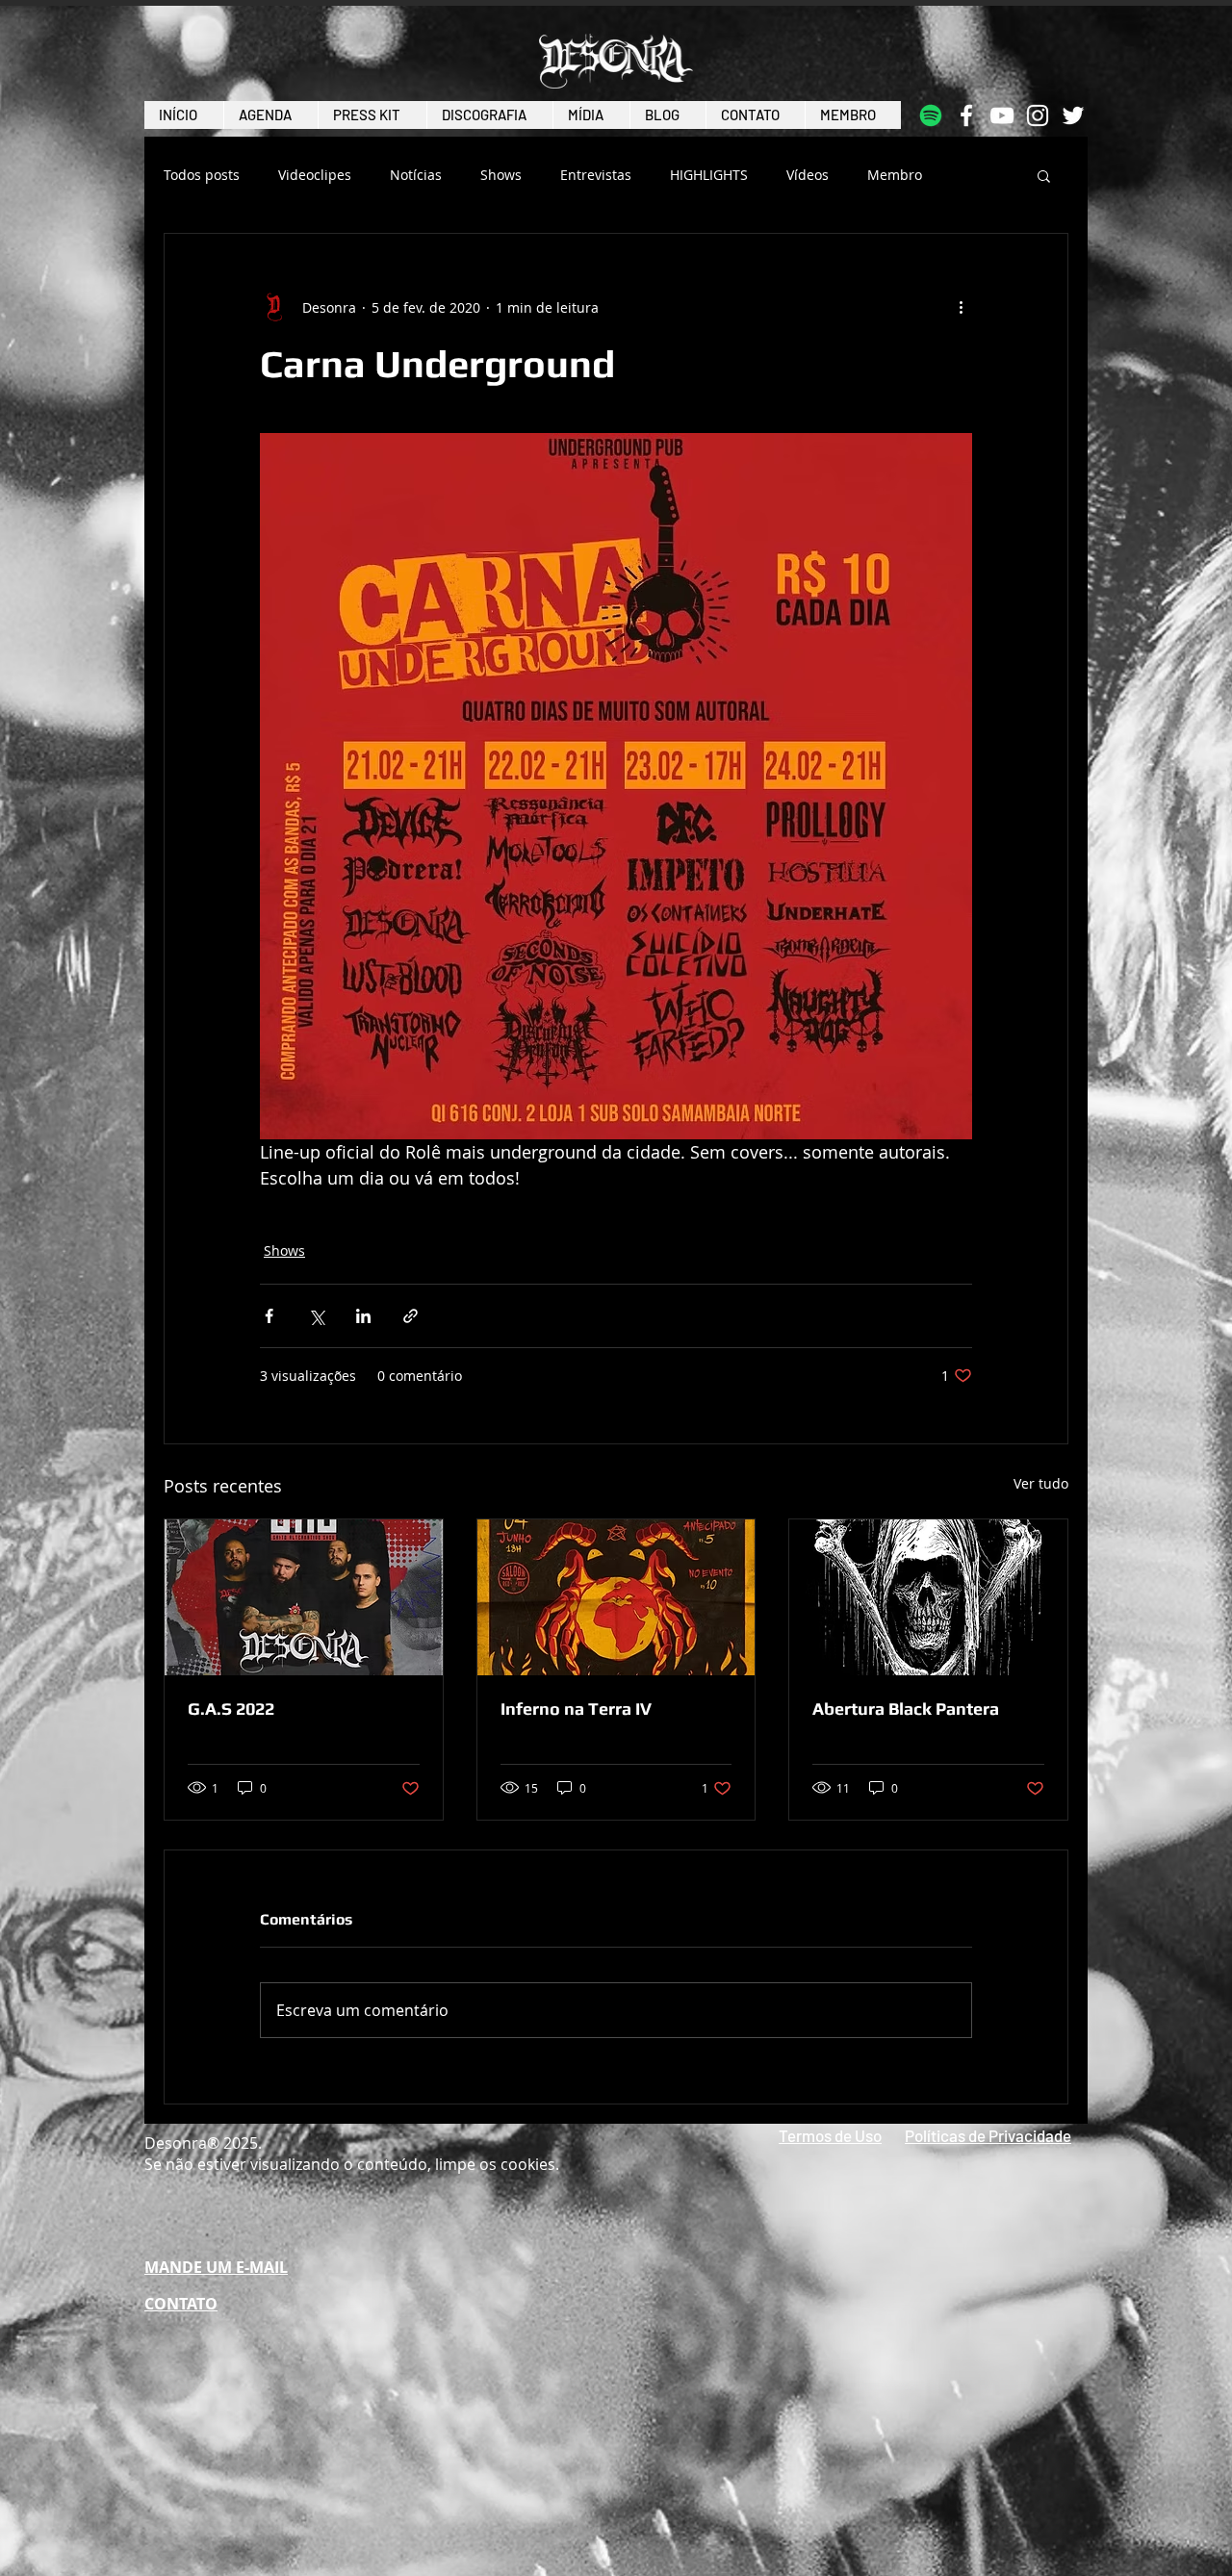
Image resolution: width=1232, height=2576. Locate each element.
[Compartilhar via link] (411, 1316)
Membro (895, 175)
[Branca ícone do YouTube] (1002, 115)
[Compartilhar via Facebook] (269, 1316)
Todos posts (202, 175)
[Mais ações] (961, 307)
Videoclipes (315, 175)
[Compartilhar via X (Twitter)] (316, 1316)
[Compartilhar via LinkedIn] (363, 1316)
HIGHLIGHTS (709, 175)
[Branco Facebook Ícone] (966, 115)
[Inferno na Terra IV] (616, 1597)
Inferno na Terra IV (576, 1709)
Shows (501, 175)
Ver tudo (1041, 1483)
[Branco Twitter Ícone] (1073, 115)
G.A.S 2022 (231, 1709)
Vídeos (808, 175)
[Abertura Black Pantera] (928, 1597)
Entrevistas (596, 175)
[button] (1044, 175)
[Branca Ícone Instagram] (1038, 115)
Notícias (416, 175)
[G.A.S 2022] (304, 1597)
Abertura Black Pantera (906, 1709)
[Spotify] (931, 115)
